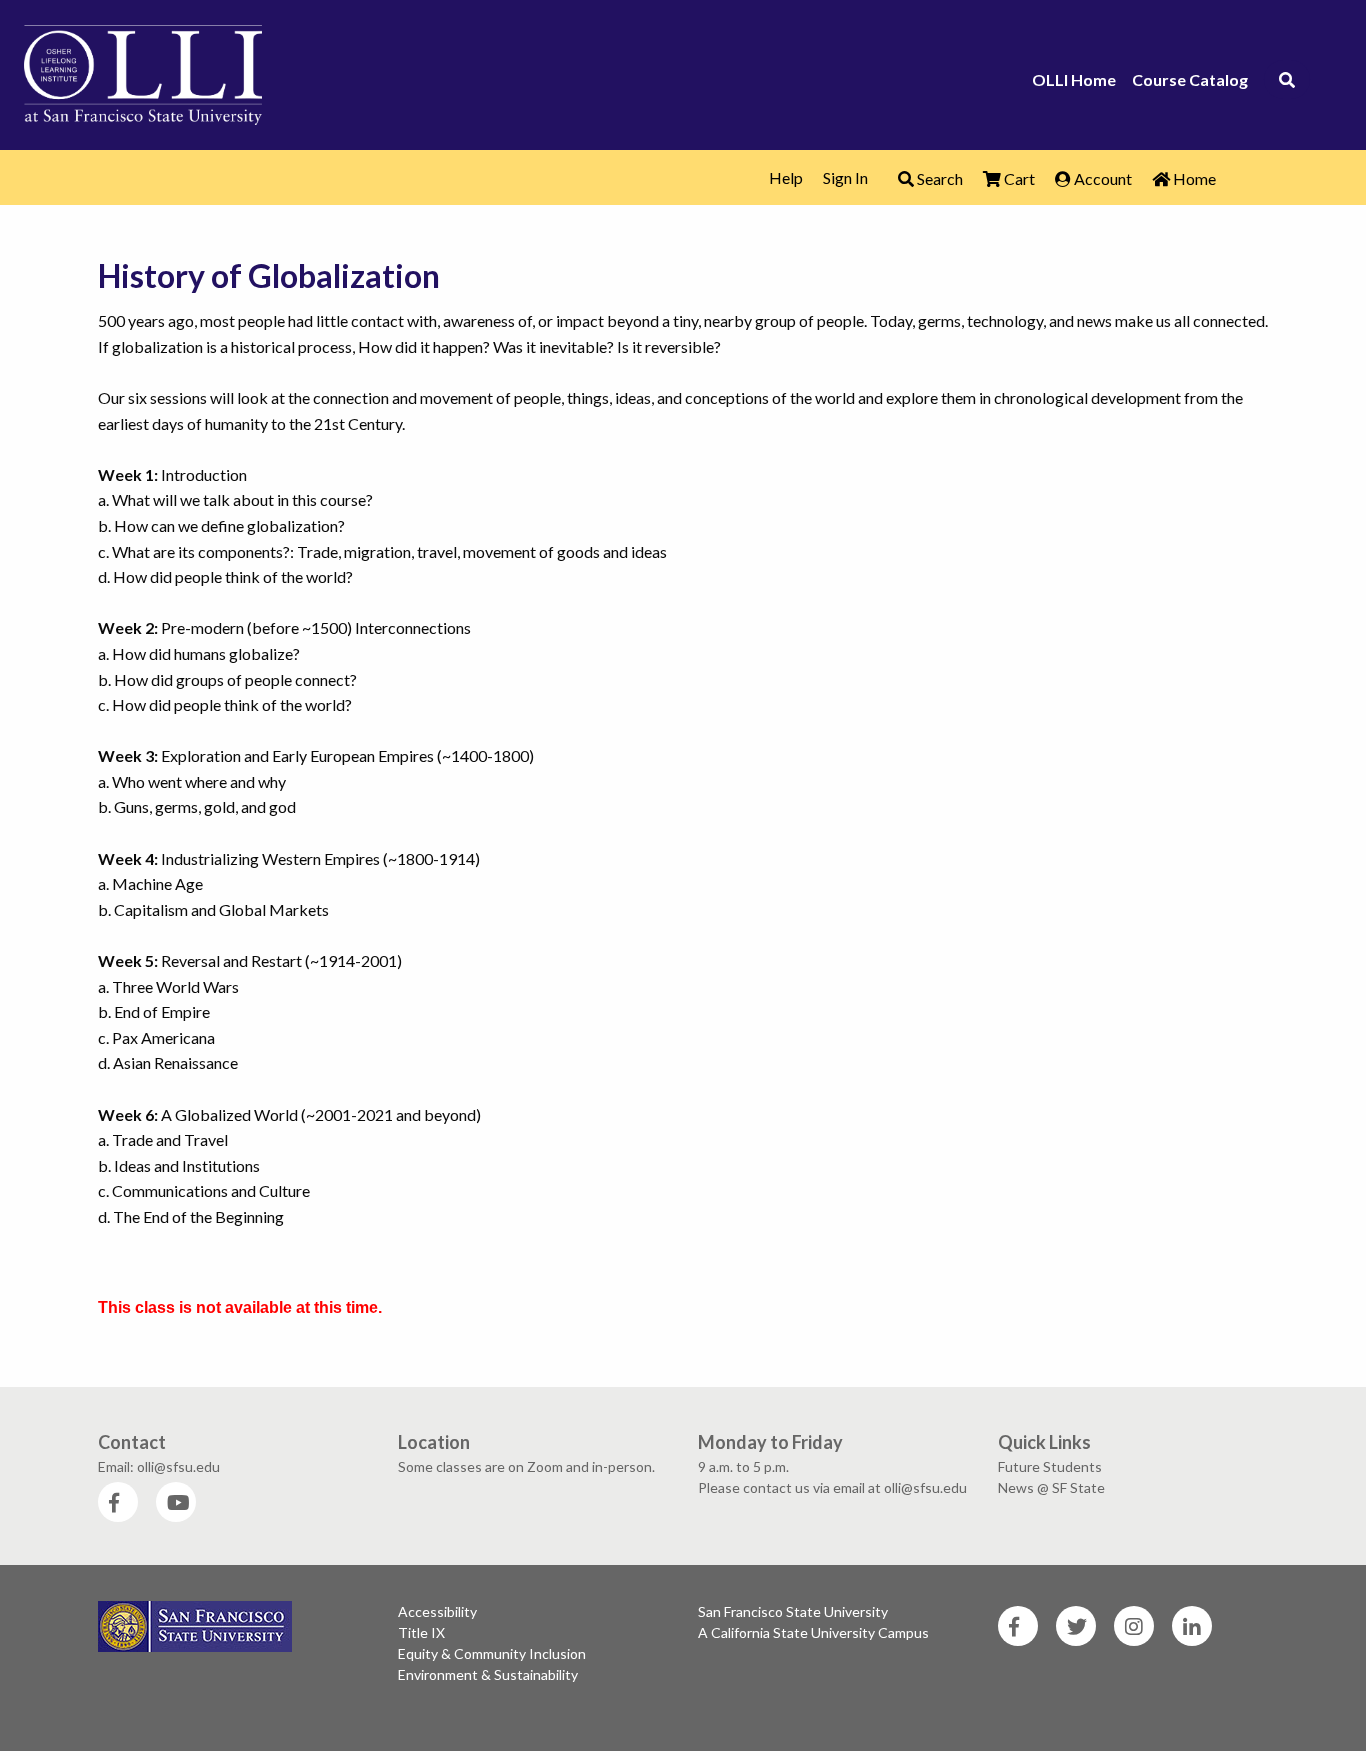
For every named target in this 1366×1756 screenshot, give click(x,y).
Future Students (1050, 1466)
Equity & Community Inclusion (492, 1653)
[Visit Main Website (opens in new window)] (143, 71)
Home (1193, 178)
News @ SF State (1051, 1487)
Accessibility (437, 1611)
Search (938, 178)
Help (786, 177)
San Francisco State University (793, 1611)
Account (1101, 178)
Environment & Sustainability (488, 1674)
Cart (1018, 178)
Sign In (845, 177)
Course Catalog (1190, 80)
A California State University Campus (813, 1632)
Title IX (421, 1632)
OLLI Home (1074, 80)
